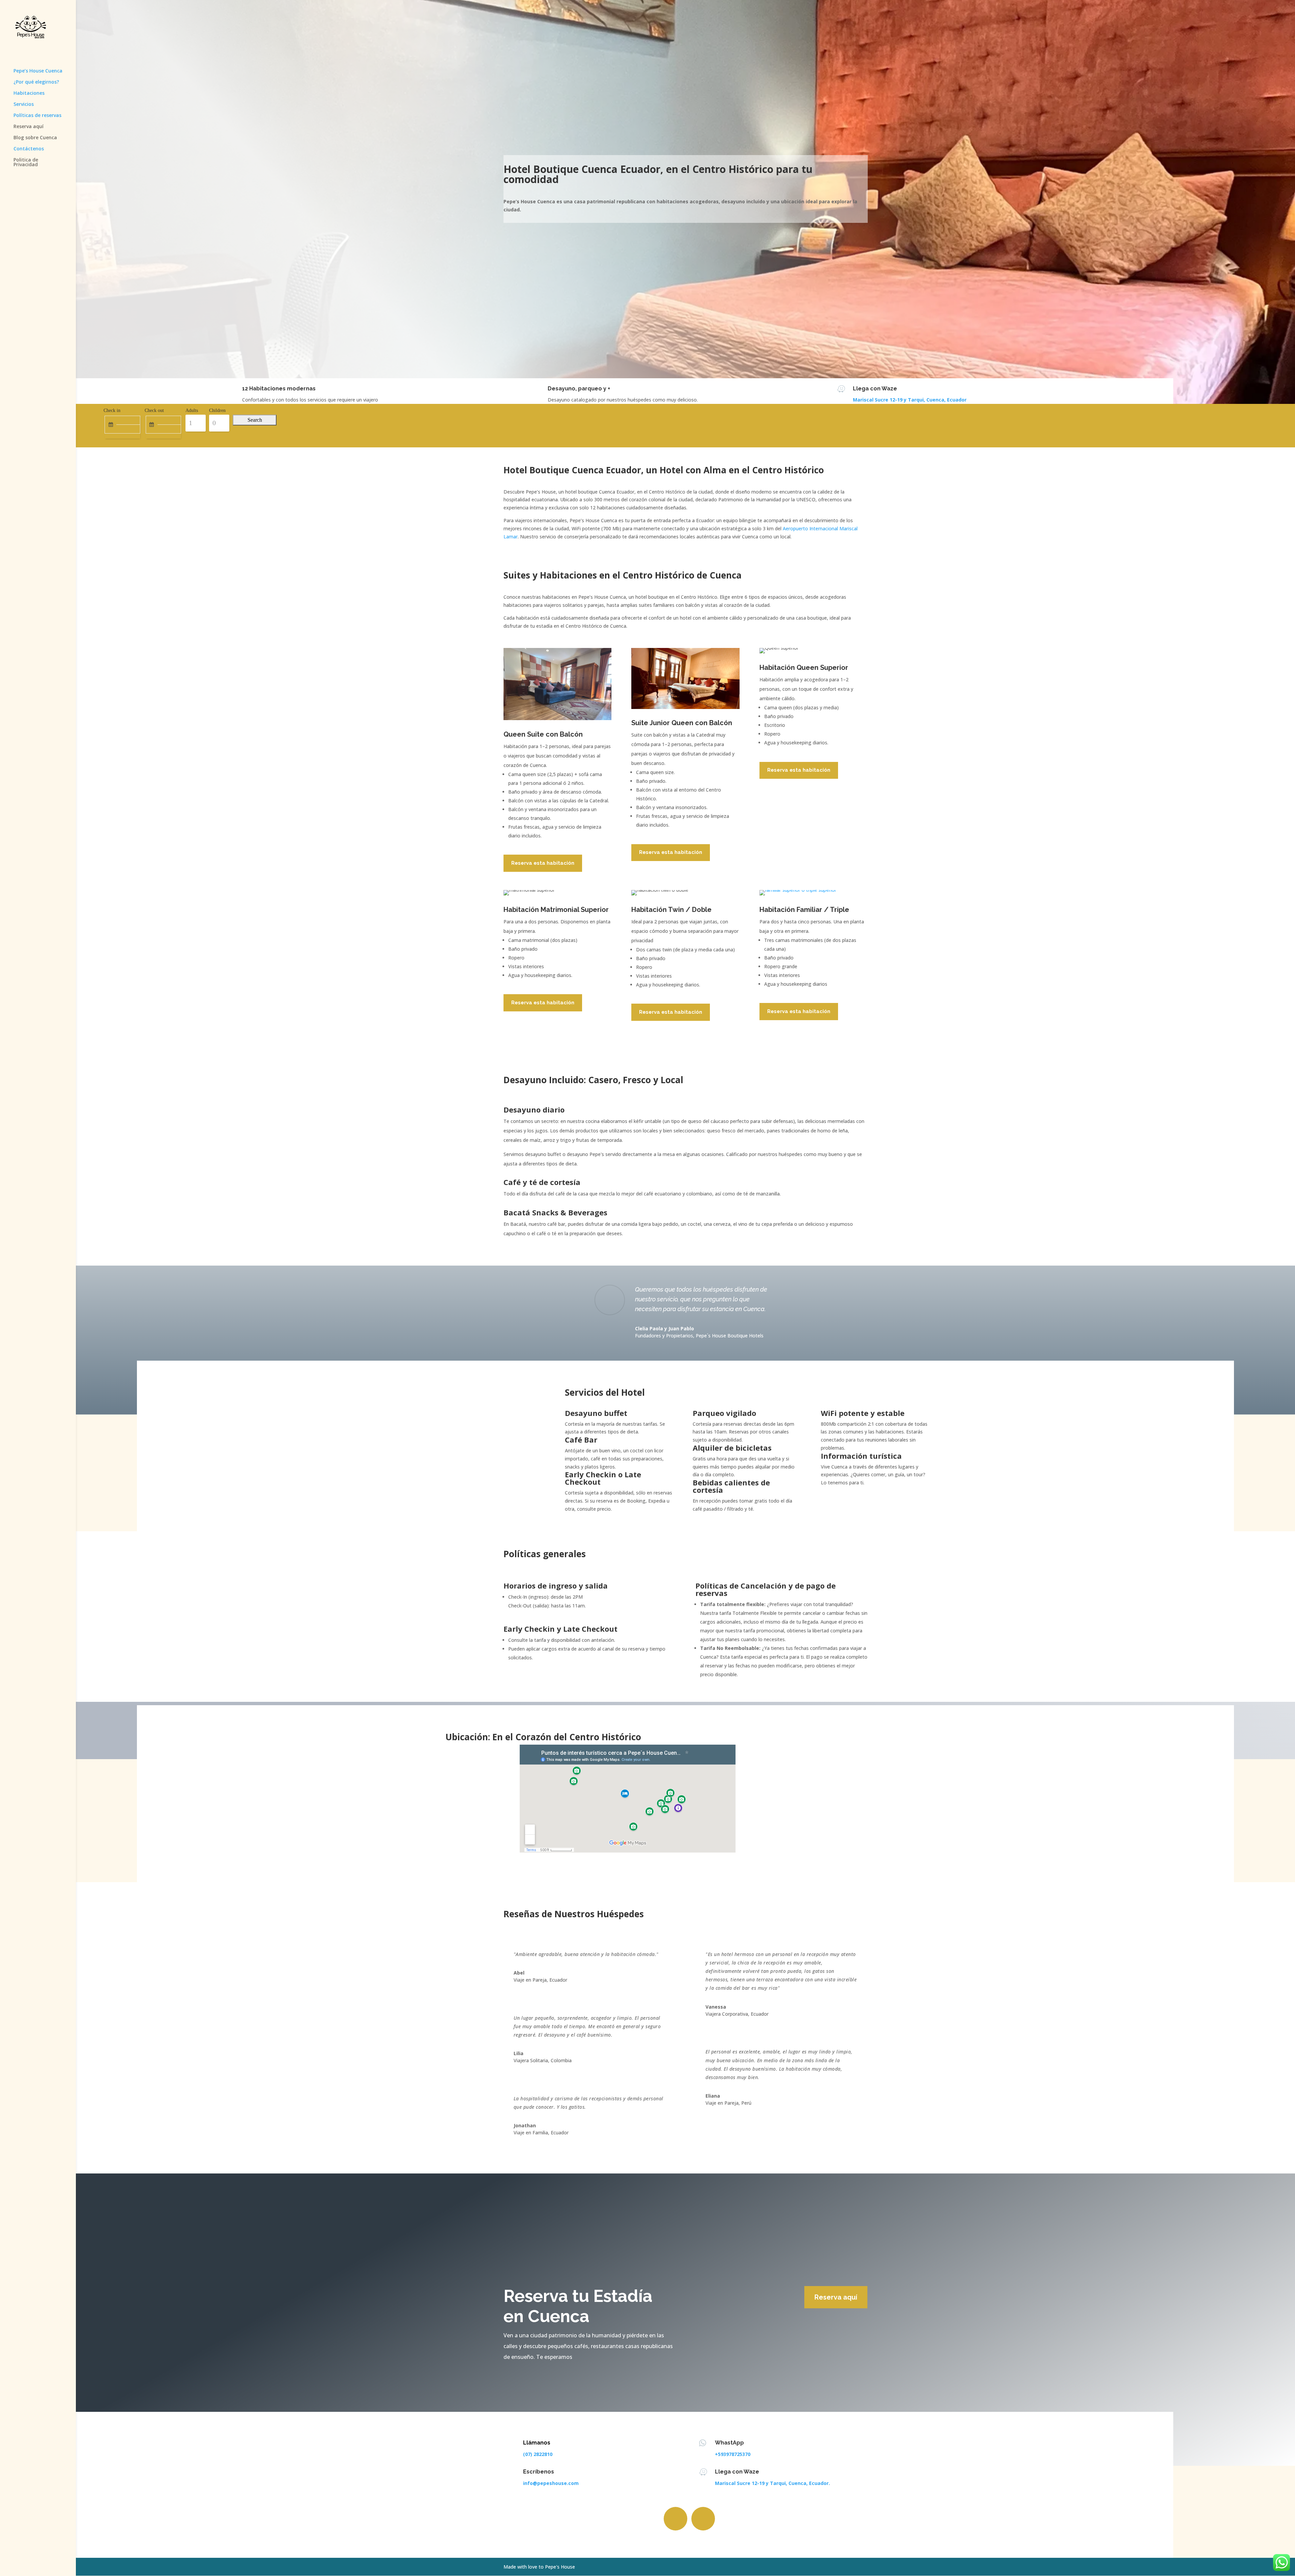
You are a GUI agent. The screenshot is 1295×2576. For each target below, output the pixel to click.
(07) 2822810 (538, 2454)
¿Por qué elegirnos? (36, 82)
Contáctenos (29, 149)
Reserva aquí (28, 127)
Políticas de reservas (37, 116)
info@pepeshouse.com (551, 2483)
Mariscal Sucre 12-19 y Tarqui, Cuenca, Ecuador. (772, 2483)
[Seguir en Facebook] (675, 2519)
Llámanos (537, 2443)
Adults (192, 410)
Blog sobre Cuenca (35, 138)
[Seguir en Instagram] (703, 2519)
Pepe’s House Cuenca (38, 71)
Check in (112, 410)
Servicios (24, 105)
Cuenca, (936, 400)
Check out (154, 410)
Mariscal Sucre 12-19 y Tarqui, (889, 400)
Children (217, 410)
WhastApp (729, 2443)
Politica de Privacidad (26, 162)
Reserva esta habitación (543, 863)
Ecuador (956, 400)
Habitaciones (29, 93)
